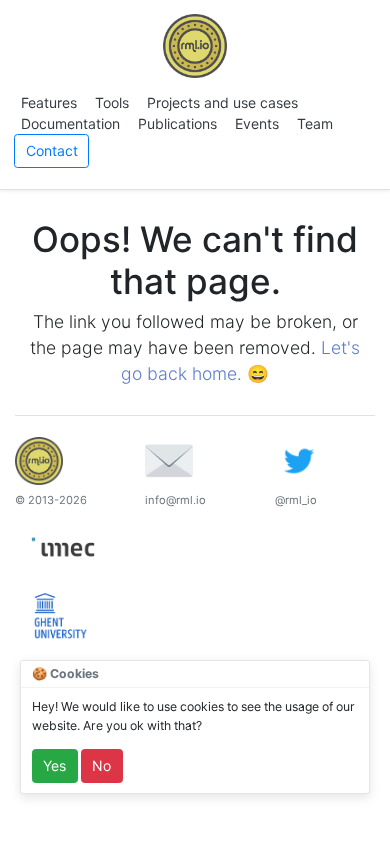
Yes (54, 765)
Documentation (70, 123)
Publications (177, 123)
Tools (112, 102)
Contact (52, 150)
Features (49, 102)
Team (315, 123)
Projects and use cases (222, 102)
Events (257, 123)
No (101, 765)
